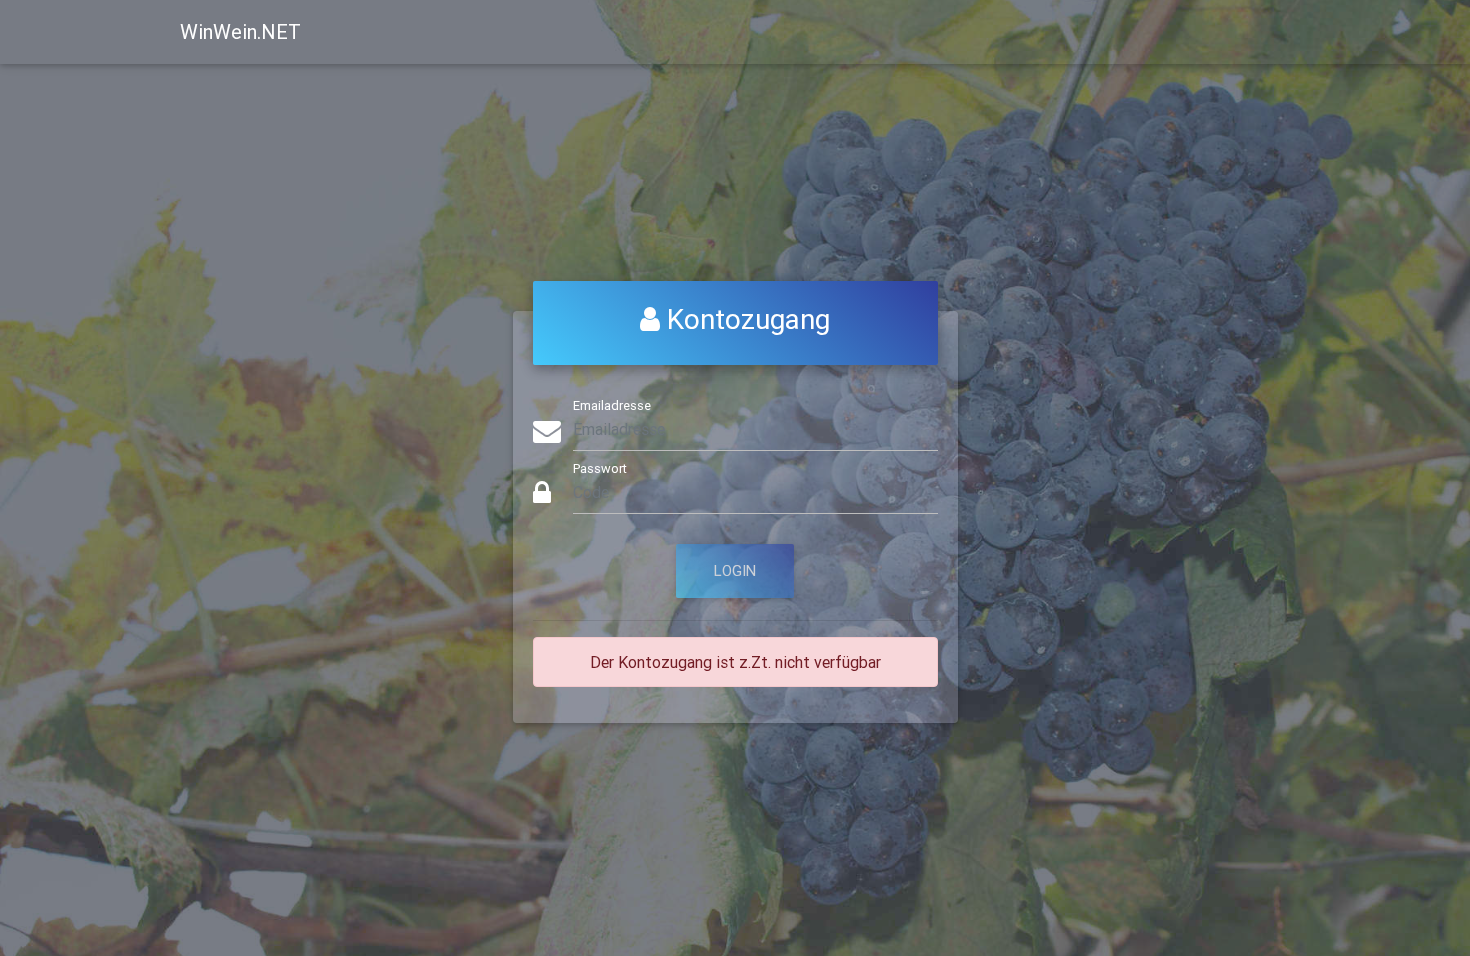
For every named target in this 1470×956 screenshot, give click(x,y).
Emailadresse (612, 405)
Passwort (600, 468)
